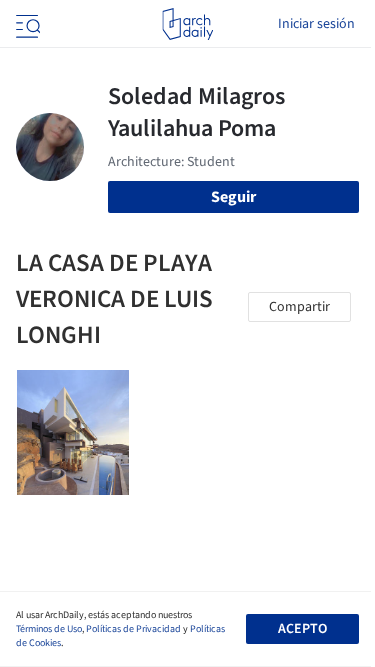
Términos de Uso (49, 629)
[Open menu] (26, 24)
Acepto (302, 629)
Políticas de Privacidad (133, 629)
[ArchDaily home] (187, 24)
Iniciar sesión (316, 24)
